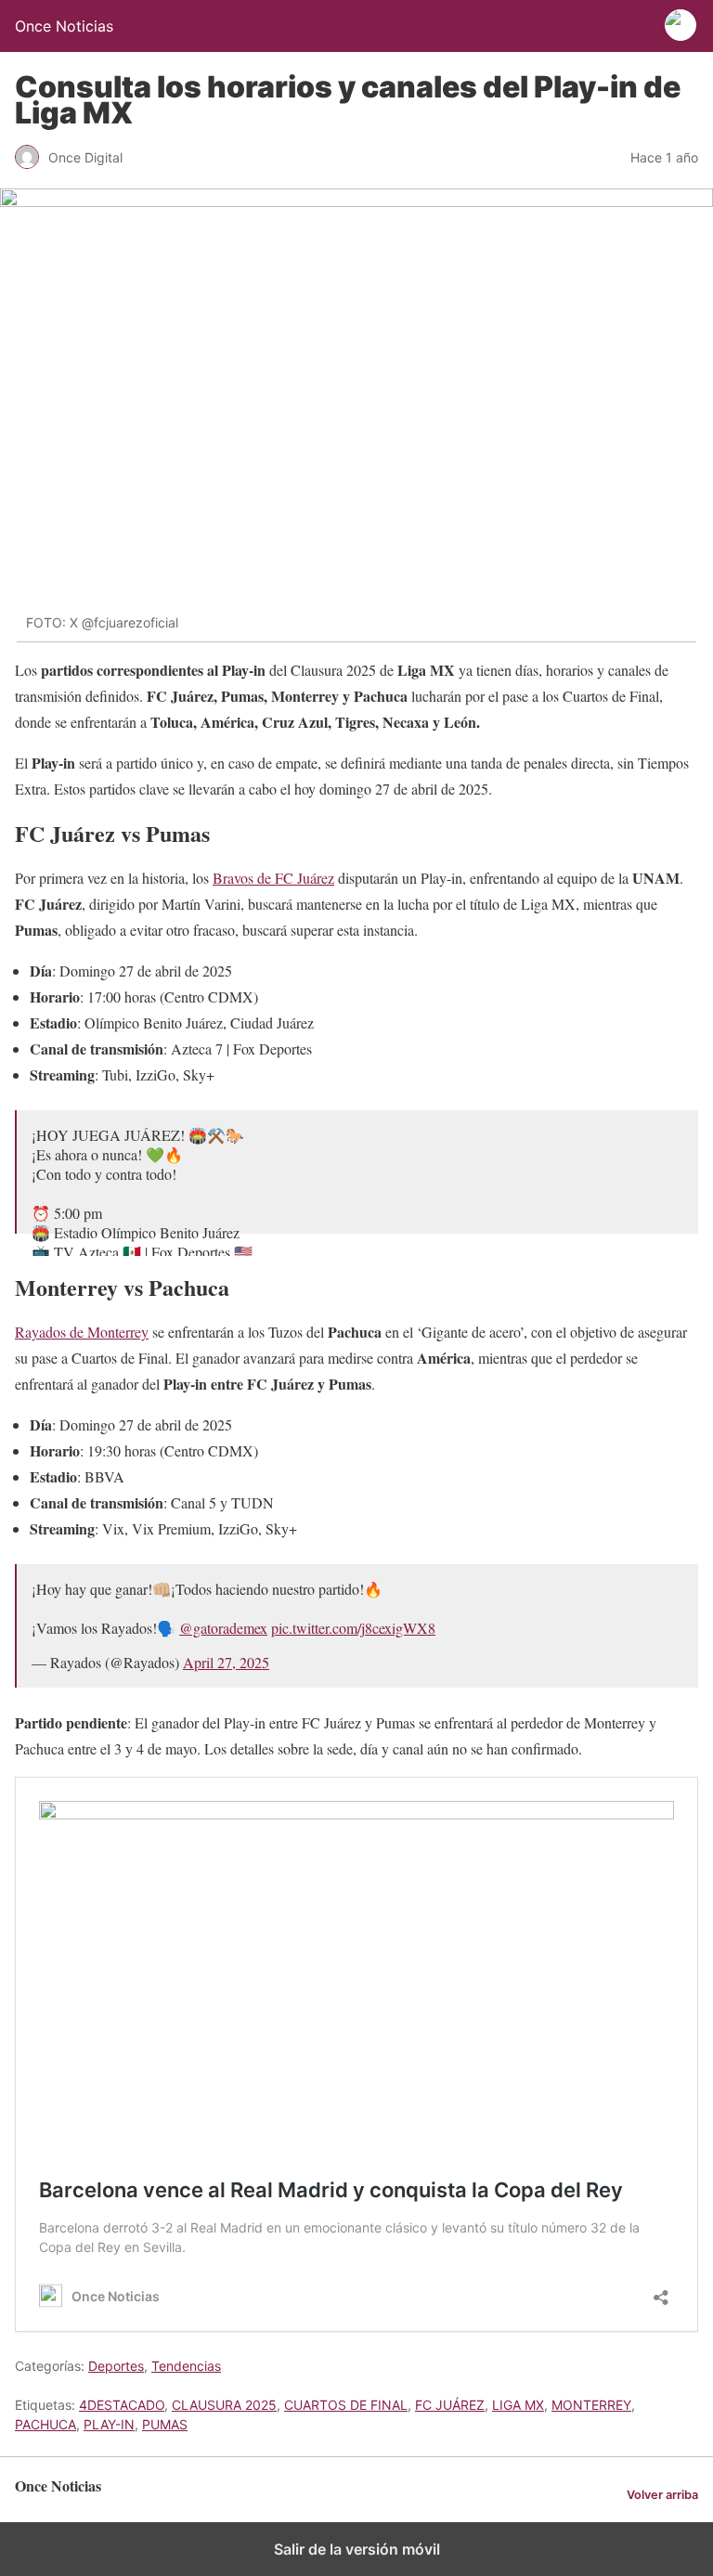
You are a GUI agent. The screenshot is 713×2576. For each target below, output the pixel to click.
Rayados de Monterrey (82, 1332)
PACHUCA (45, 2424)
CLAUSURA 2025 (224, 2405)
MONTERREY (591, 2405)
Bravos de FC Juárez (273, 878)
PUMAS (165, 2424)
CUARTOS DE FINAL (346, 2405)
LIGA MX (518, 2405)
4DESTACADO (122, 2405)
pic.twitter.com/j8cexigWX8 (353, 1628)
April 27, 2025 (226, 1662)
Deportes (116, 2366)
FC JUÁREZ (450, 2405)
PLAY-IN (109, 2424)
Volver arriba (662, 2495)
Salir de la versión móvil (357, 2549)
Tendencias (186, 2366)
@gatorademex (223, 1628)
